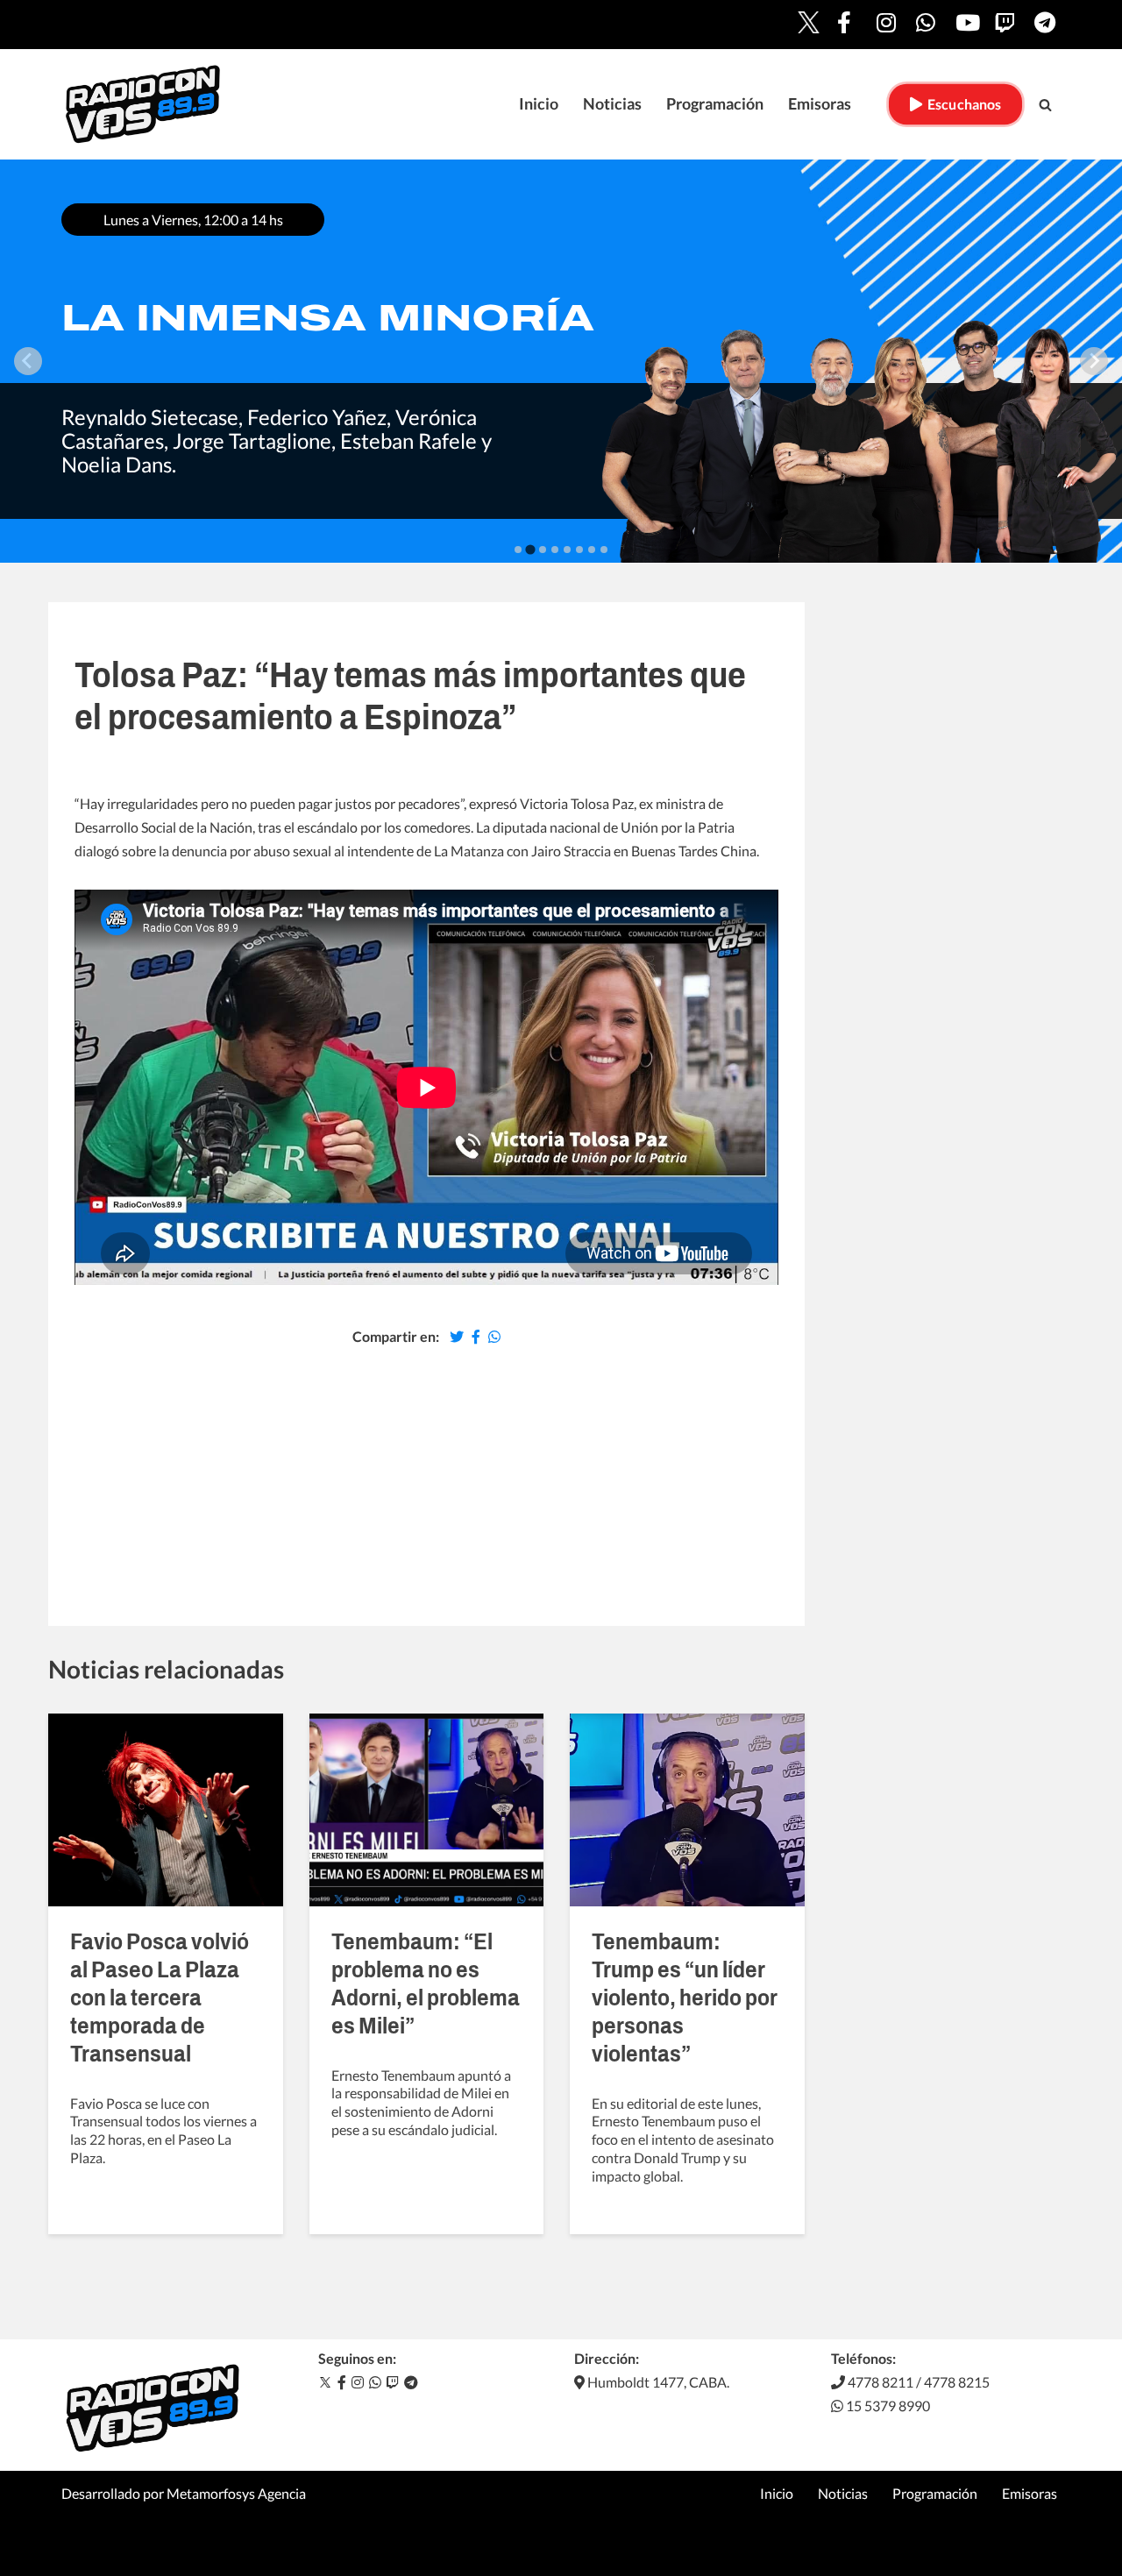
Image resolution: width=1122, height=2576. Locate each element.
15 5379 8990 (887, 2406)
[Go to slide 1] (518, 550)
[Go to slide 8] (604, 550)
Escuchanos (961, 104)
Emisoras (820, 104)
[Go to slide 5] (567, 550)
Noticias (612, 104)
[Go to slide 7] (592, 550)
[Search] (1045, 105)
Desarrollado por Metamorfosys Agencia (184, 2493)
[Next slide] (1094, 361)
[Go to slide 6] (579, 550)
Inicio (539, 104)
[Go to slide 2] (530, 549)
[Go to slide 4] (555, 550)
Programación (715, 104)
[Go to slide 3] (543, 550)
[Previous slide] (28, 361)
